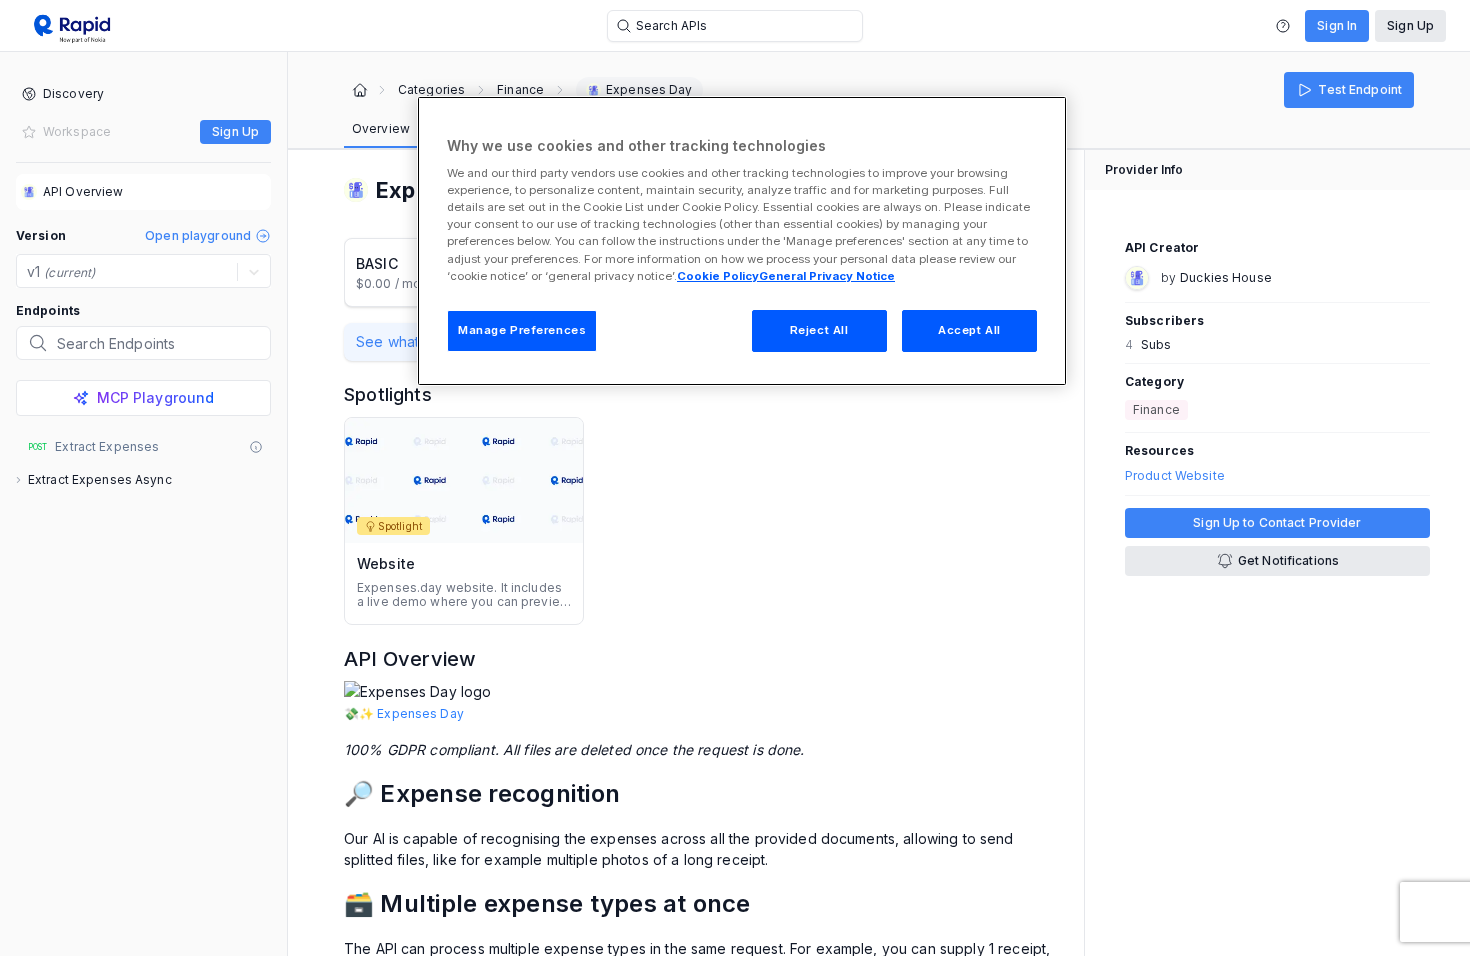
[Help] (1283, 26)
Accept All (969, 330)
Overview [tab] (381, 128)
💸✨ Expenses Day (404, 713)
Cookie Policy (718, 276)
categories (431, 90)
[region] (742, 241)
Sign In (1337, 25)
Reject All (819, 330)
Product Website (1175, 476)
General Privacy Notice (827, 276)
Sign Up (1410, 25)
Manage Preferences (522, 330)
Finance (520, 90)
